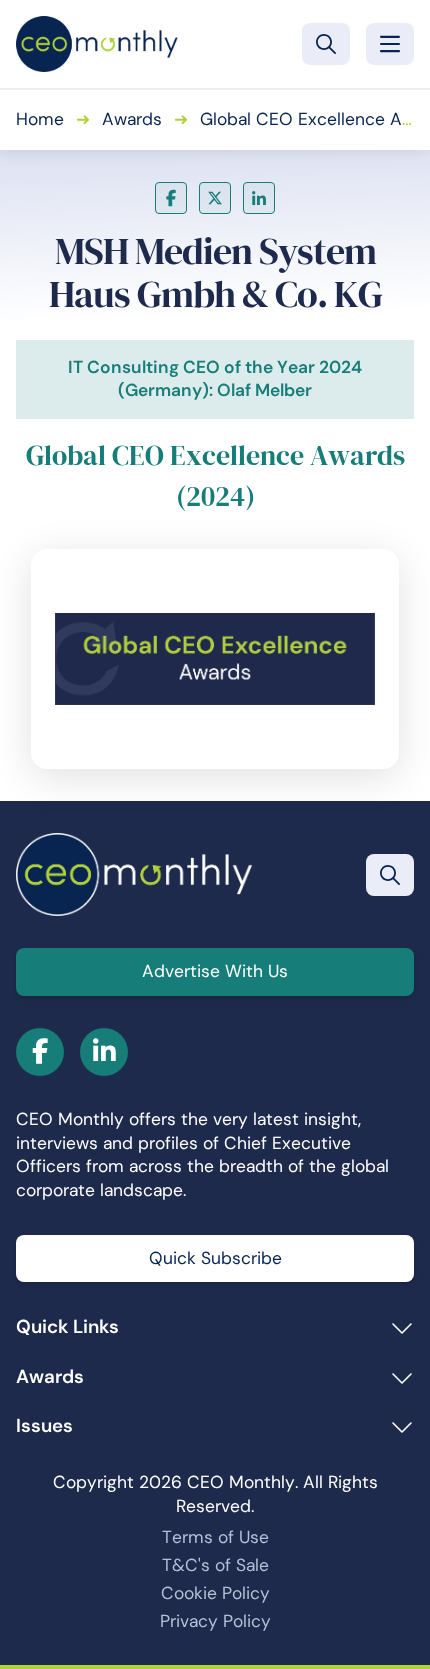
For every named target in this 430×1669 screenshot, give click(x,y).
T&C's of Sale (215, 1565)
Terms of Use (215, 1537)
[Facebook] (171, 198)
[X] (215, 198)
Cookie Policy (215, 1593)
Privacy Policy (215, 1621)
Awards (132, 119)
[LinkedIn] (259, 198)
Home (40, 119)
